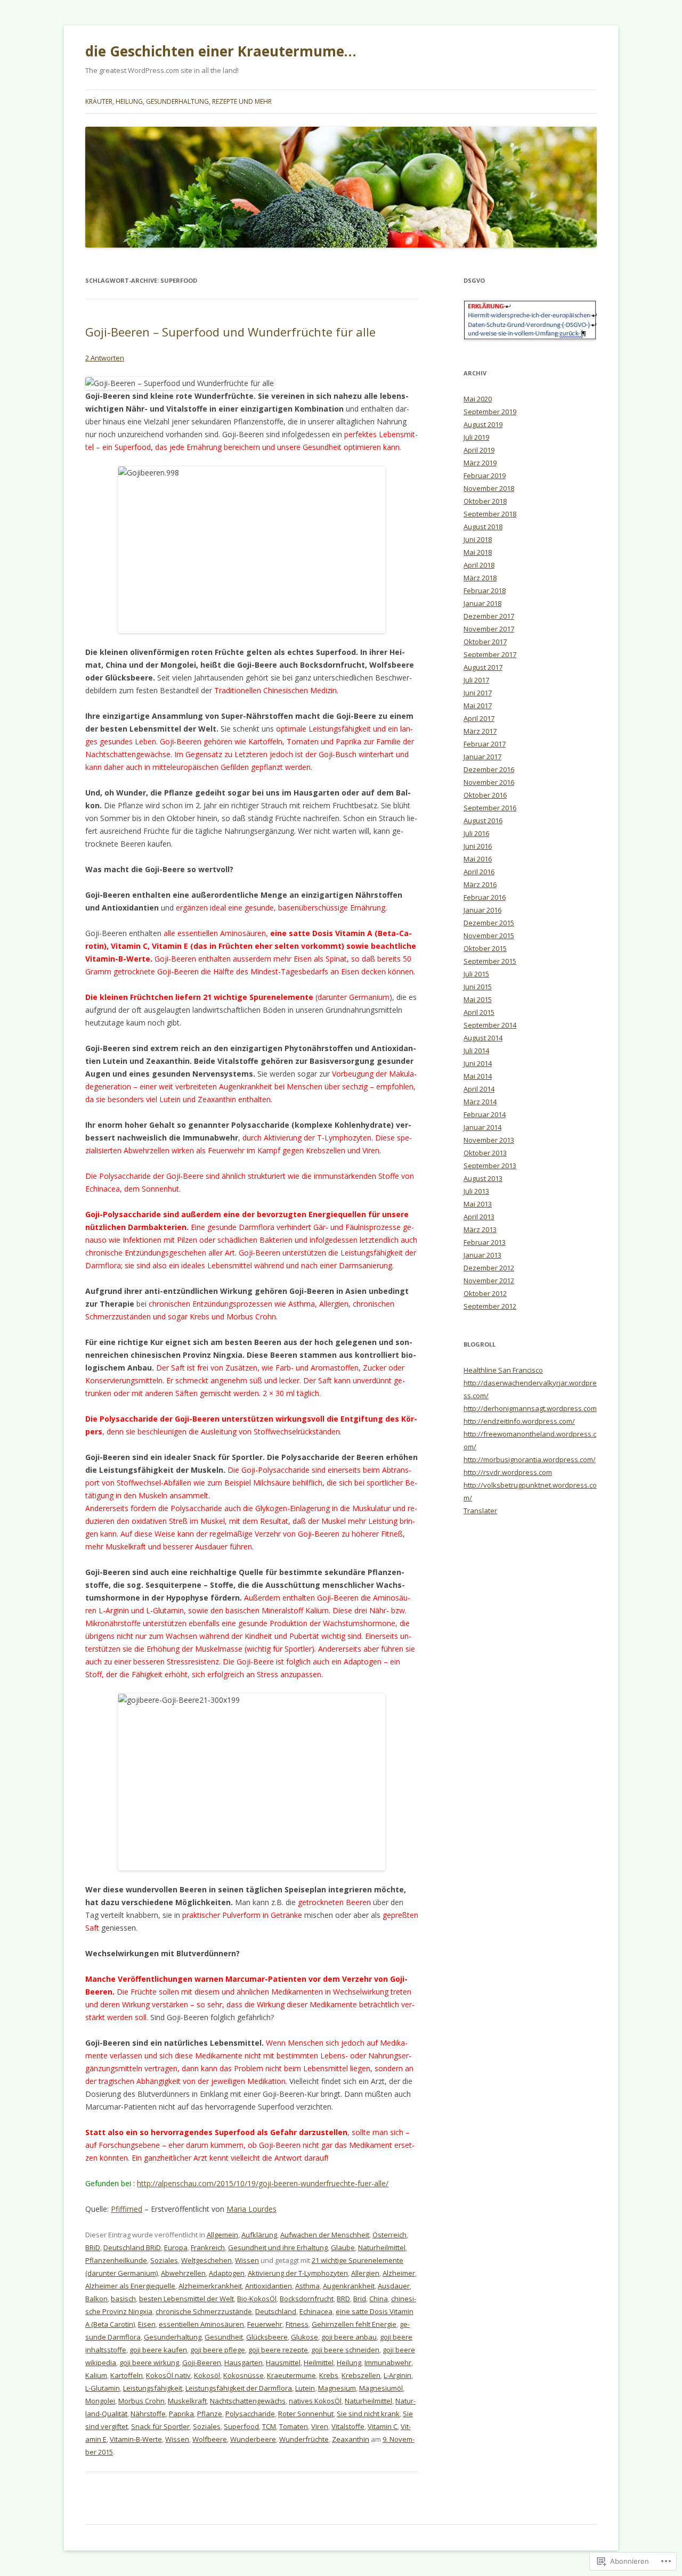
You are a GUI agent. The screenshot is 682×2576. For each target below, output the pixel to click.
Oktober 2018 (485, 501)
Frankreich (208, 2247)
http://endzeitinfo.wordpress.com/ (519, 1421)
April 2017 (479, 718)
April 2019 (479, 450)
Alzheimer (399, 2273)
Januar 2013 (482, 1255)
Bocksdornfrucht (307, 2299)
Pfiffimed (127, 2209)
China (379, 2299)
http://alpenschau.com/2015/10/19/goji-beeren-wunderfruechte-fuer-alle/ (263, 2183)
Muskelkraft (187, 2401)
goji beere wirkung (149, 2362)
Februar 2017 (485, 744)
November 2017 (489, 629)
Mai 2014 (478, 1076)
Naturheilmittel (382, 2247)
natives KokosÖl (315, 2401)
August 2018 (483, 527)
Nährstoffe (148, 2414)
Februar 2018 (485, 590)
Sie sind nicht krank (368, 2414)
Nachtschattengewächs (248, 2401)
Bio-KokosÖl (257, 2299)
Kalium (96, 2375)
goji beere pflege (218, 2350)
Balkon (96, 2299)
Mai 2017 (478, 705)
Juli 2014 (476, 1051)
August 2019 (483, 424)
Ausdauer (394, 2286)
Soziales (164, 2260)
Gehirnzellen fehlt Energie (354, 2324)
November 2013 (489, 1140)
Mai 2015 (478, 999)
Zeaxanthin (351, 2439)
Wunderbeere (253, 2439)
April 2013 (479, 1217)
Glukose (305, 2337)
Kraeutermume (291, 2375)
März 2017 (480, 731)
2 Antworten (105, 358)
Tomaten (294, 2426)
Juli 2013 (476, 1191)
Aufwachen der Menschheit (325, 2235)
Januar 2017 (482, 757)
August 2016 (483, 821)
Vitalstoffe (348, 2426)
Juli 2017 (476, 680)
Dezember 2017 (489, 616)
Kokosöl (207, 2375)
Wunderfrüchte (304, 2439)
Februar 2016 (485, 897)
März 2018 (480, 578)
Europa (176, 2247)
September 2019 (490, 412)
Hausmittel (283, 2362)
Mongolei (100, 2401)
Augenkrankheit (349, 2286)
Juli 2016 (476, 833)
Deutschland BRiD (132, 2247)
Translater (480, 1511)
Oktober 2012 (485, 1293)
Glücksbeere (267, 2337)
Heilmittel (319, 2362)
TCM (269, 2426)
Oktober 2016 (485, 795)
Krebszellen (361, 2375)
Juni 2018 (478, 539)
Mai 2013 (478, 1204)
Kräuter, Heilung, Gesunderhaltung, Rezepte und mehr (178, 101)
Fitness (297, 2324)
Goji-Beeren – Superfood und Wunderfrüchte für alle (230, 332)
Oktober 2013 (485, 1153)
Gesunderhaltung (173, 2337)
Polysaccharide (250, 2414)
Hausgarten (243, 2362)
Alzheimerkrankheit (210, 2286)
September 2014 (490, 1025)
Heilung (349, 2362)
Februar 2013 (485, 1242)
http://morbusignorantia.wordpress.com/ (530, 1459)
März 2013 (480, 1229)
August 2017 (483, 667)
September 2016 (490, 808)
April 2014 (479, 1089)
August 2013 (483, 1178)
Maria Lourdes (251, 2209)
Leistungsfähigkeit (153, 2388)
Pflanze (210, 2414)
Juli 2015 (476, 974)
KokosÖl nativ (168, 2375)
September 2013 (490, 1166)
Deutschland (276, 2311)
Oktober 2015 (485, 948)
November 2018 (489, 488)
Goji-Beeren (202, 2362)
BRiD (93, 2247)
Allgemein (222, 2235)
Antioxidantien (269, 2286)
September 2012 (490, 1306)
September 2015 (490, 961)
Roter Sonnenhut (306, 2414)
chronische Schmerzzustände (204, 2311)
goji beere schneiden (345, 2350)
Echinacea (316, 2311)
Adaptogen (227, 2273)
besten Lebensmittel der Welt (186, 2299)
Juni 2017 (478, 693)
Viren (320, 2426)
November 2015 (489, 936)
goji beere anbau (349, 2337)
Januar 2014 (482, 1127)
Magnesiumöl (381, 2388)
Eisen (147, 2324)
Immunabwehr (388, 2362)
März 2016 (480, 884)
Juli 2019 (476, 437)
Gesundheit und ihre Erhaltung (278, 2247)
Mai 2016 (478, 859)
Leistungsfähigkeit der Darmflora (239, 2388)
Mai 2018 (478, 552)
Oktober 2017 (485, 642)
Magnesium (337, 2388)
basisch (123, 2299)
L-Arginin (397, 2375)
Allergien (365, 2273)
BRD (343, 2299)
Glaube (343, 2247)
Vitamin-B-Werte (136, 2439)
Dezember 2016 (489, 769)
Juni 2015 (478, 987)
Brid (360, 2299)
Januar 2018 (482, 603)
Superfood (241, 2426)
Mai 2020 (478, 399)
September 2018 (490, 514)
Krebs (329, 2375)
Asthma (307, 2286)
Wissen (247, 2260)
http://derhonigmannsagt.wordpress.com (530, 1408)
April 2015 (479, 1012)
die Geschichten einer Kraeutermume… (221, 51)
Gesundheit (224, 2337)
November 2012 (489, 1281)
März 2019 (480, 463)
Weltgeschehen (206, 2260)
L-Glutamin (103, 2388)
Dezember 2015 (489, 923)
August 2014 (483, 1038)
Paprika (181, 2414)
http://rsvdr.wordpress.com (508, 1472)
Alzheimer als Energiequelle (130, 2286)
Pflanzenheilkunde (116, 2260)
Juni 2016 (478, 846)
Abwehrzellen (183, 2273)
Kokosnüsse (243, 2375)
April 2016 (479, 872)
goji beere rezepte (278, 2350)
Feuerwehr (265, 2324)
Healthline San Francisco (503, 1370)
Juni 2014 (478, 1063)
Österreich (389, 2235)
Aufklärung (259, 2235)
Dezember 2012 (489, 1268)
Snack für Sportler (160, 2426)
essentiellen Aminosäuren (201, 2324)
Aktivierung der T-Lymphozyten (298, 2273)
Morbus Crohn (141, 2401)
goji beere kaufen (158, 2350)
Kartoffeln (127, 2375)
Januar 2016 (482, 910)
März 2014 (480, 1102)
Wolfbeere (210, 2439)
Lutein (305, 2388)
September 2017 (490, 654)
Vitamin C (383, 2426)
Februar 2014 (485, 1114)
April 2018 (479, 565)
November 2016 (489, 782)
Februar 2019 (485, 475)
